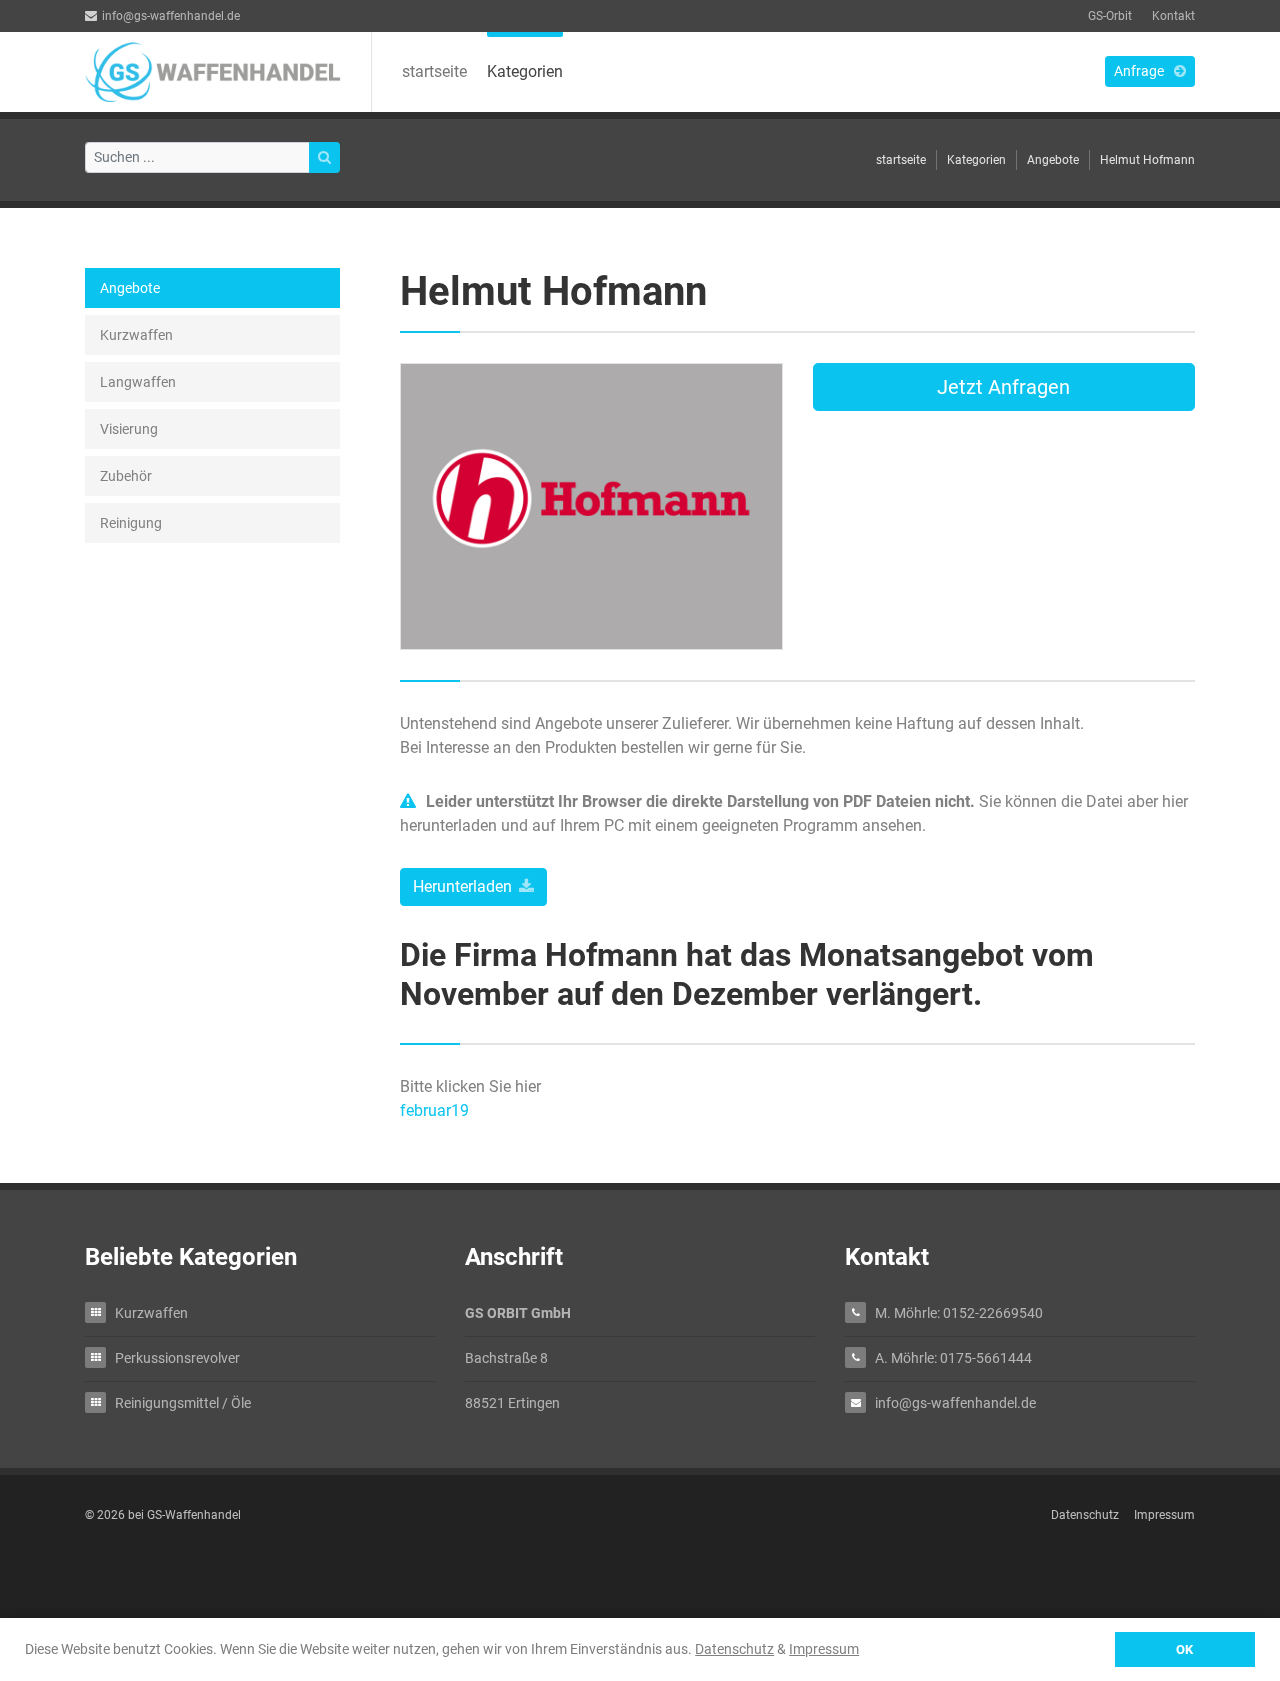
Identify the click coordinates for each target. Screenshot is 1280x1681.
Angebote (1053, 160)
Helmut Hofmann (1147, 160)
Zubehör (126, 476)
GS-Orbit (1110, 16)
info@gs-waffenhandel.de (171, 16)
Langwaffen (138, 382)
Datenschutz (734, 1649)
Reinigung (131, 523)
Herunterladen (462, 886)
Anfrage (1139, 71)
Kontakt (1173, 16)
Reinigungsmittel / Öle (183, 1403)
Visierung (129, 429)
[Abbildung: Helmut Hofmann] (591, 506)
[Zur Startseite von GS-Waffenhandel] (228, 72)
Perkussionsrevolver (177, 1358)
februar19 (434, 1110)
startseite (434, 71)
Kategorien (525, 71)
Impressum (824, 1649)
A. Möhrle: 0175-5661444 (953, 1358)
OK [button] (1184, 1649)
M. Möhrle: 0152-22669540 (959, 1313)
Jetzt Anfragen (1003, 387)
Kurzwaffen (136, 335)
